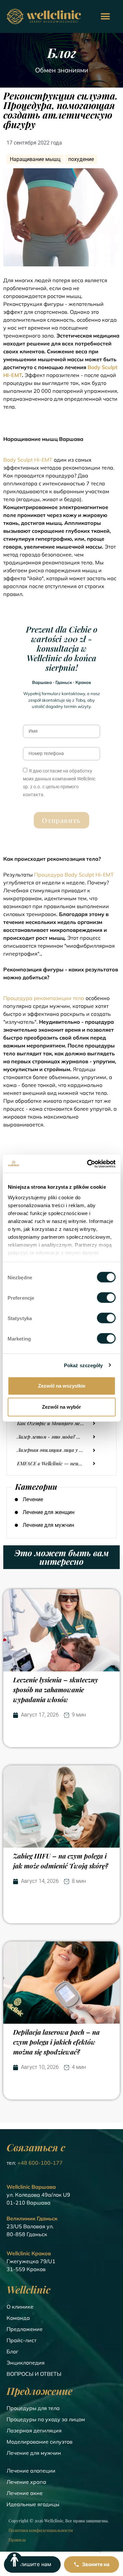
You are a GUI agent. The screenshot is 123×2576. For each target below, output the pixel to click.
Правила (17, 2540)
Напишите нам (32, 2564)
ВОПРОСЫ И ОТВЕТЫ (34, 2374)
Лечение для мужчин (34, 2453)
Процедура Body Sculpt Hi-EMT (74, 875)
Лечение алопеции (31, 2471)
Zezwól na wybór (61, 1407)
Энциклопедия (26, 2363)
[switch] (106, 1298)
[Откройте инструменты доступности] (14, 2560)
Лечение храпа (26, 2482)
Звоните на (96, 2564)
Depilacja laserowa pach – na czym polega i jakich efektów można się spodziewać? (56, 2042)
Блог (12, 2351)
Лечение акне (25, 2493)
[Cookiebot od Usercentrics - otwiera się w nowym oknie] (88, 1164)
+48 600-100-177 (40, 2163)
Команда (18, 2318)
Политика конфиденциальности (41, 2530)
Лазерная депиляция (34, 2430)
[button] (105, 17)
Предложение (25, 2329)
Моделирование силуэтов (40, 2442)
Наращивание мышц (35, 159)
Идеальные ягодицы (33, 2504)
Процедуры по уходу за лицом (46, 2419)
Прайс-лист (21, 2340)
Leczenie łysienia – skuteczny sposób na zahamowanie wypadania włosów (56, 1689)
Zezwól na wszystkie (62, 1386)
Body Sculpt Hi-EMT (28, 460)
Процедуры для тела (33, 2408)
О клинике (20, 2307)
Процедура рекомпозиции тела (44, 998)
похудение (81, 159)
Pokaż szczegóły (83, 1365)
